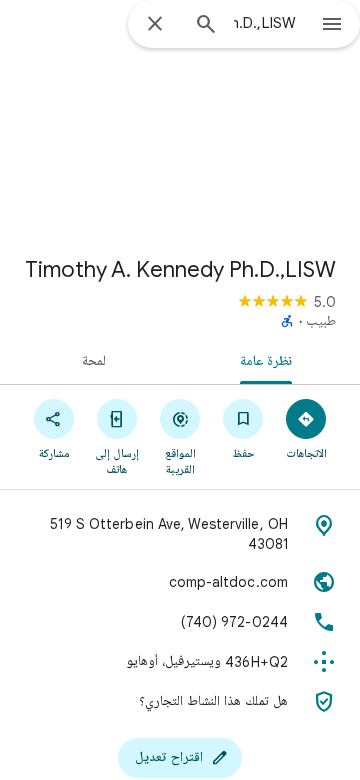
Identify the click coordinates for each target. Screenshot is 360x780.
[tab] (270, 360)
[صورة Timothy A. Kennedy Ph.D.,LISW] (180, 120)
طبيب (321, 322)
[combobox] (265, 23)
